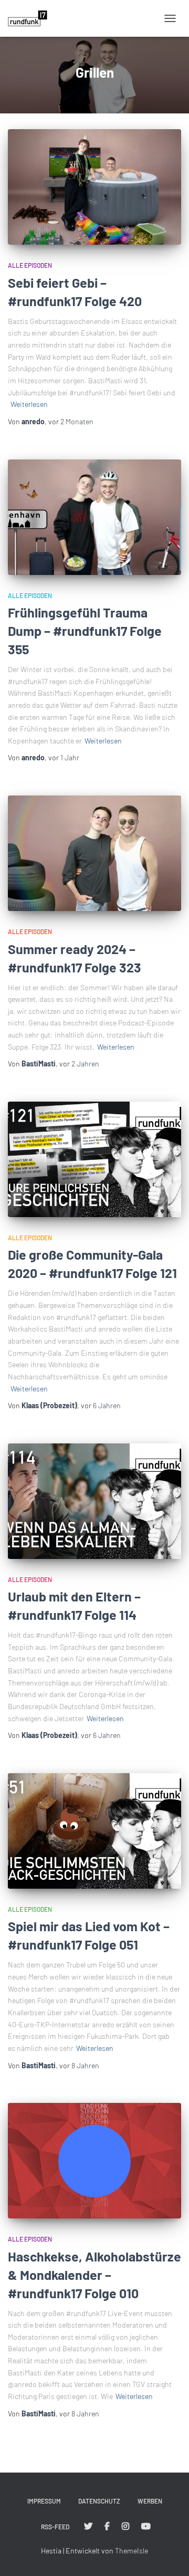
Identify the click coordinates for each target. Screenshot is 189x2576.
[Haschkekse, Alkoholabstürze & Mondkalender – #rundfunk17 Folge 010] (94, 2161)
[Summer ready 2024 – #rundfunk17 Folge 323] (94, 853)
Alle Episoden (30, 265)
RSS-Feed (55, 2527)
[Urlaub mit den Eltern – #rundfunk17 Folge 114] (94, 1501)
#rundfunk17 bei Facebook (107, 2527)
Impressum (44, 2501)
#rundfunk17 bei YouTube (146, 2527)
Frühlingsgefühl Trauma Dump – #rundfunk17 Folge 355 (85, 631)
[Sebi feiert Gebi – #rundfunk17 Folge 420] (94, 187)
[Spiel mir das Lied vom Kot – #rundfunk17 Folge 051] (94, 1831)
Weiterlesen (29, 404)
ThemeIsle (132, 2551)
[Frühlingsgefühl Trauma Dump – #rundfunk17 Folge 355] (94, 517)
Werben (150, 2501)
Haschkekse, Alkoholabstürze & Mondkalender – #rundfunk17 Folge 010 (94, 2275)
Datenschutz (99, 2501)
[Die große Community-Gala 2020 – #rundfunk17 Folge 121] (94, 1159)
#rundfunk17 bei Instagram (125, 2527)
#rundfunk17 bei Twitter (88, 2527)
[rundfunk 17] (31, 18)
